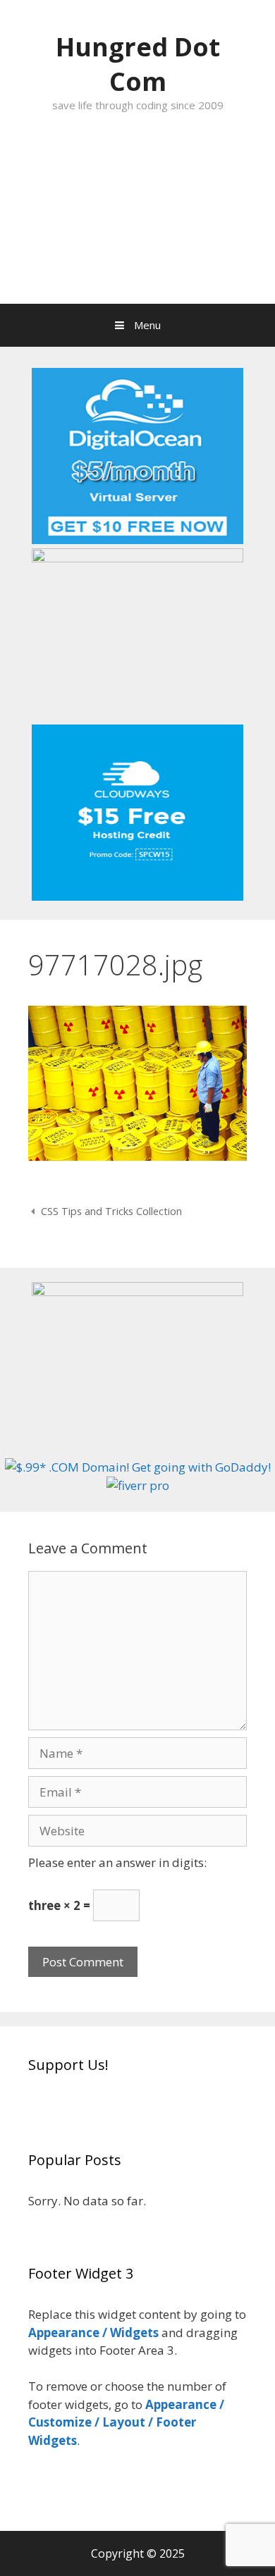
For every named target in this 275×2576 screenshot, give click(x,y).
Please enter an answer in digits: (117, 1862)
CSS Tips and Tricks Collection (111, 1211)
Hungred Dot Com (138, 64)
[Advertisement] (137, 223)
